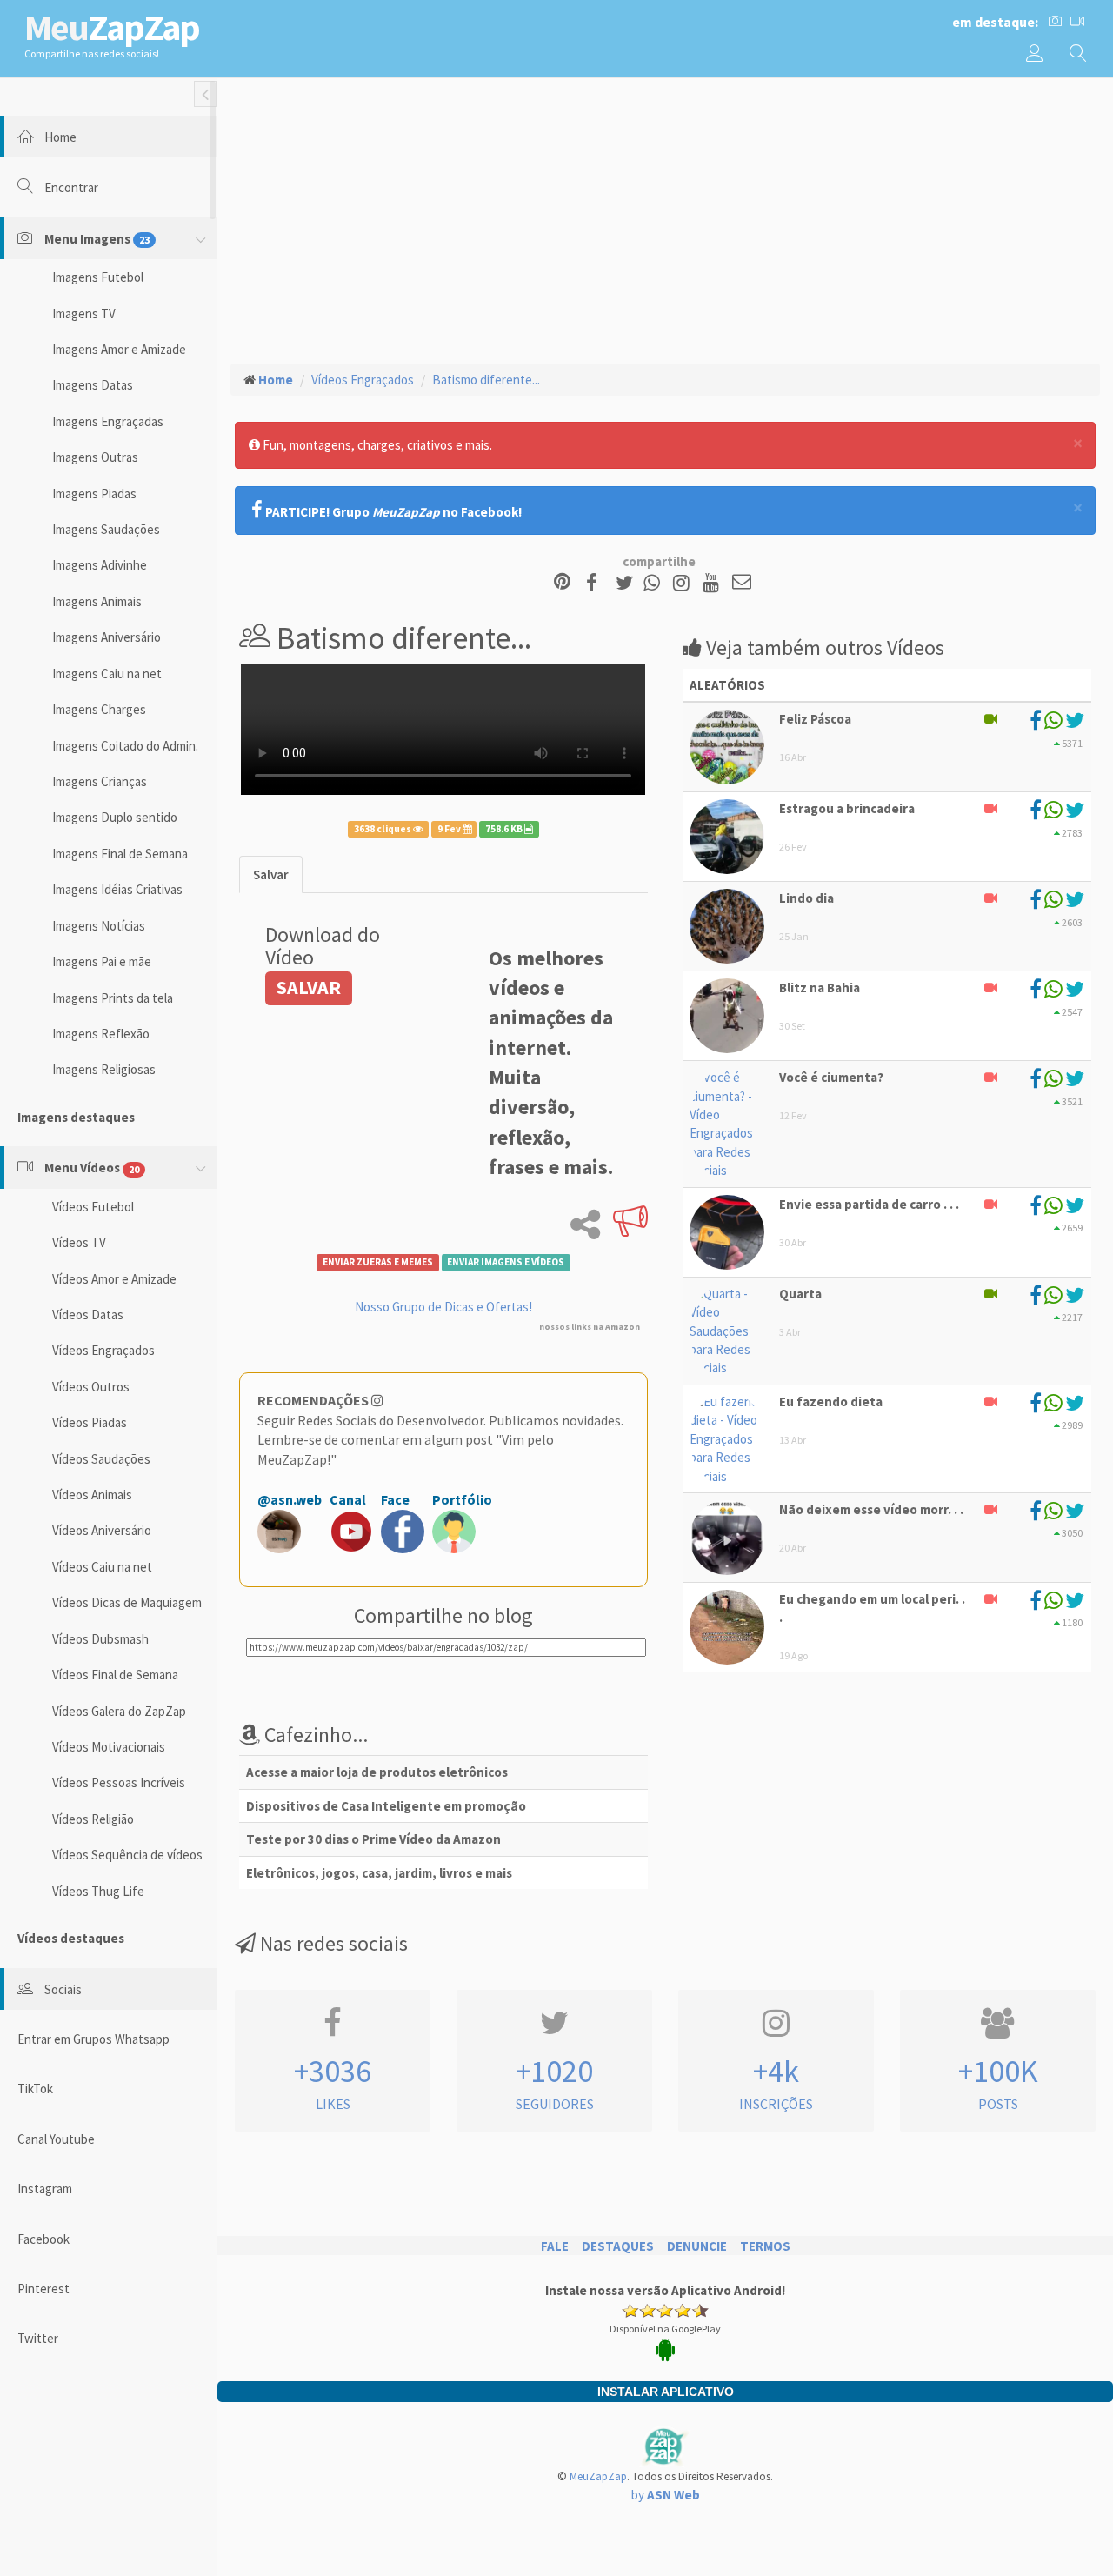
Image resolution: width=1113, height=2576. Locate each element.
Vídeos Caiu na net (102, 1567)
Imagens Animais (97, 601)
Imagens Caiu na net (107, 674)
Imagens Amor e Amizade (119, 349)
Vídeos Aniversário (102, 1530)
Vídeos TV (79, 1242)
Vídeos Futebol (93, 1207)
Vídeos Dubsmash (100, 1639)
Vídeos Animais (92, 1495)
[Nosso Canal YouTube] (713, 583)
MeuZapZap (598, 2476)
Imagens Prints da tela (113, 998)
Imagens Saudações (106, 529)
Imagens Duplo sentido (115, 817)
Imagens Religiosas (104, 1069)
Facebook (43, 2239)
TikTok (35, 2089)
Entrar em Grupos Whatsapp (93, 2039)
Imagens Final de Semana (120, 854)
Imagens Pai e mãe (102, 961)
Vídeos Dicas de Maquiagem (127, 1602)
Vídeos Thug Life (98, 1891)
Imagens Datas (93, 385)
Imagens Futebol (98, 277)
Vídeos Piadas (90, 1422)
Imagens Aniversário (107, 637)
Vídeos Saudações (101, 1459)
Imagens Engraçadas (108, 421)
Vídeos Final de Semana (115, 1675)
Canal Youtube (56, 2139)
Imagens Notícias (99, 926)
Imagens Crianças (100, 781)
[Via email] (742, 583)
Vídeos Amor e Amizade (114, 1279)
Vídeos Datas (88, 1315)
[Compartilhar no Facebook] (597, 583)
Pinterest (43, 2289)
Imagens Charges (99, 709)
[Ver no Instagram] (684, 583)
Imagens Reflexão (101, 1034)
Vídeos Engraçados (103, 1350)
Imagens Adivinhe (100, 565)
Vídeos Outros (91, 1387)
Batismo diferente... (486, 380)
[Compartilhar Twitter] (628, 583)
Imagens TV (84, 314)
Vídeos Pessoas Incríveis (119, 1782)
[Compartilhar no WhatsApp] (656, 583)
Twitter (38, 2338)
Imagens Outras (95, 457)
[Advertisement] (665, 218)
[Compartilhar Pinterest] (562, 583)
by (666, 2495)
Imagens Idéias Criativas (117, 889)
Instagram (45, 2189)
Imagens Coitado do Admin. (125, 746)
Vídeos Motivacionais (109, 1747)
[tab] (271, 874)
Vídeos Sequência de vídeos (127, 1855)
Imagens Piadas (94, 494)
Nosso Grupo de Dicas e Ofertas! (443, 1307)
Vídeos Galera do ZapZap (119, 1711)
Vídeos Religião (93, 1819)
